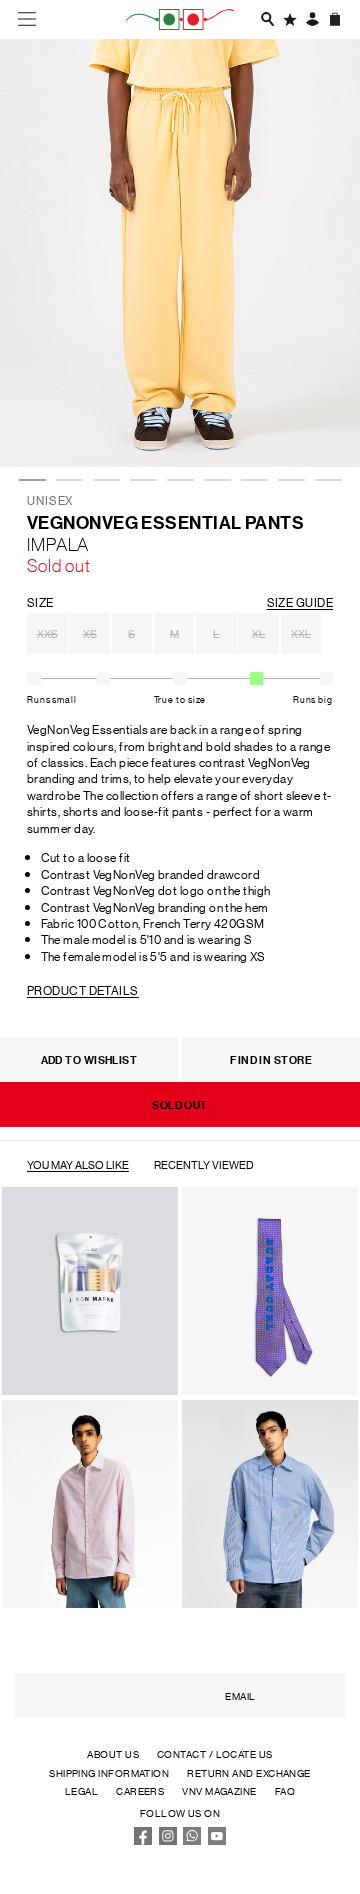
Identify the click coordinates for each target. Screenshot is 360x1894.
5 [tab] (177, 426)
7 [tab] (251, 426)
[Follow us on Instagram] (168, 1840)
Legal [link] (81, 1790)
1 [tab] (29, 426)
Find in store (271, 1059)
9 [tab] (325, 426)
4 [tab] (140, 426)
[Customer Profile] (312, 19)
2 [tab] (66, 426)
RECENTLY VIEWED (204, 1165)
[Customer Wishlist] (290, 19)
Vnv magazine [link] (219, 1790)
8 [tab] (288, 426)
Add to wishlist (89, 1059)
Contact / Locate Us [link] (215, 1753)
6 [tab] (214, 426)
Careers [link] (140, 1790)
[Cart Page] (335, 19)
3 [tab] (103, 426)
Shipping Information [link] (109, 1772)
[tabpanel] (180, 253)
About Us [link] (113, 1753)
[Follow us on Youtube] (217, 1840)
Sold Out (180, 1104)
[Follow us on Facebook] (143, 1840)
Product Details (83, 989)
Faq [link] (285, 1790)
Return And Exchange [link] (249, 1772)
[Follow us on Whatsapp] (192, 1840)
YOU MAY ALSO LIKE (78, 1165)
